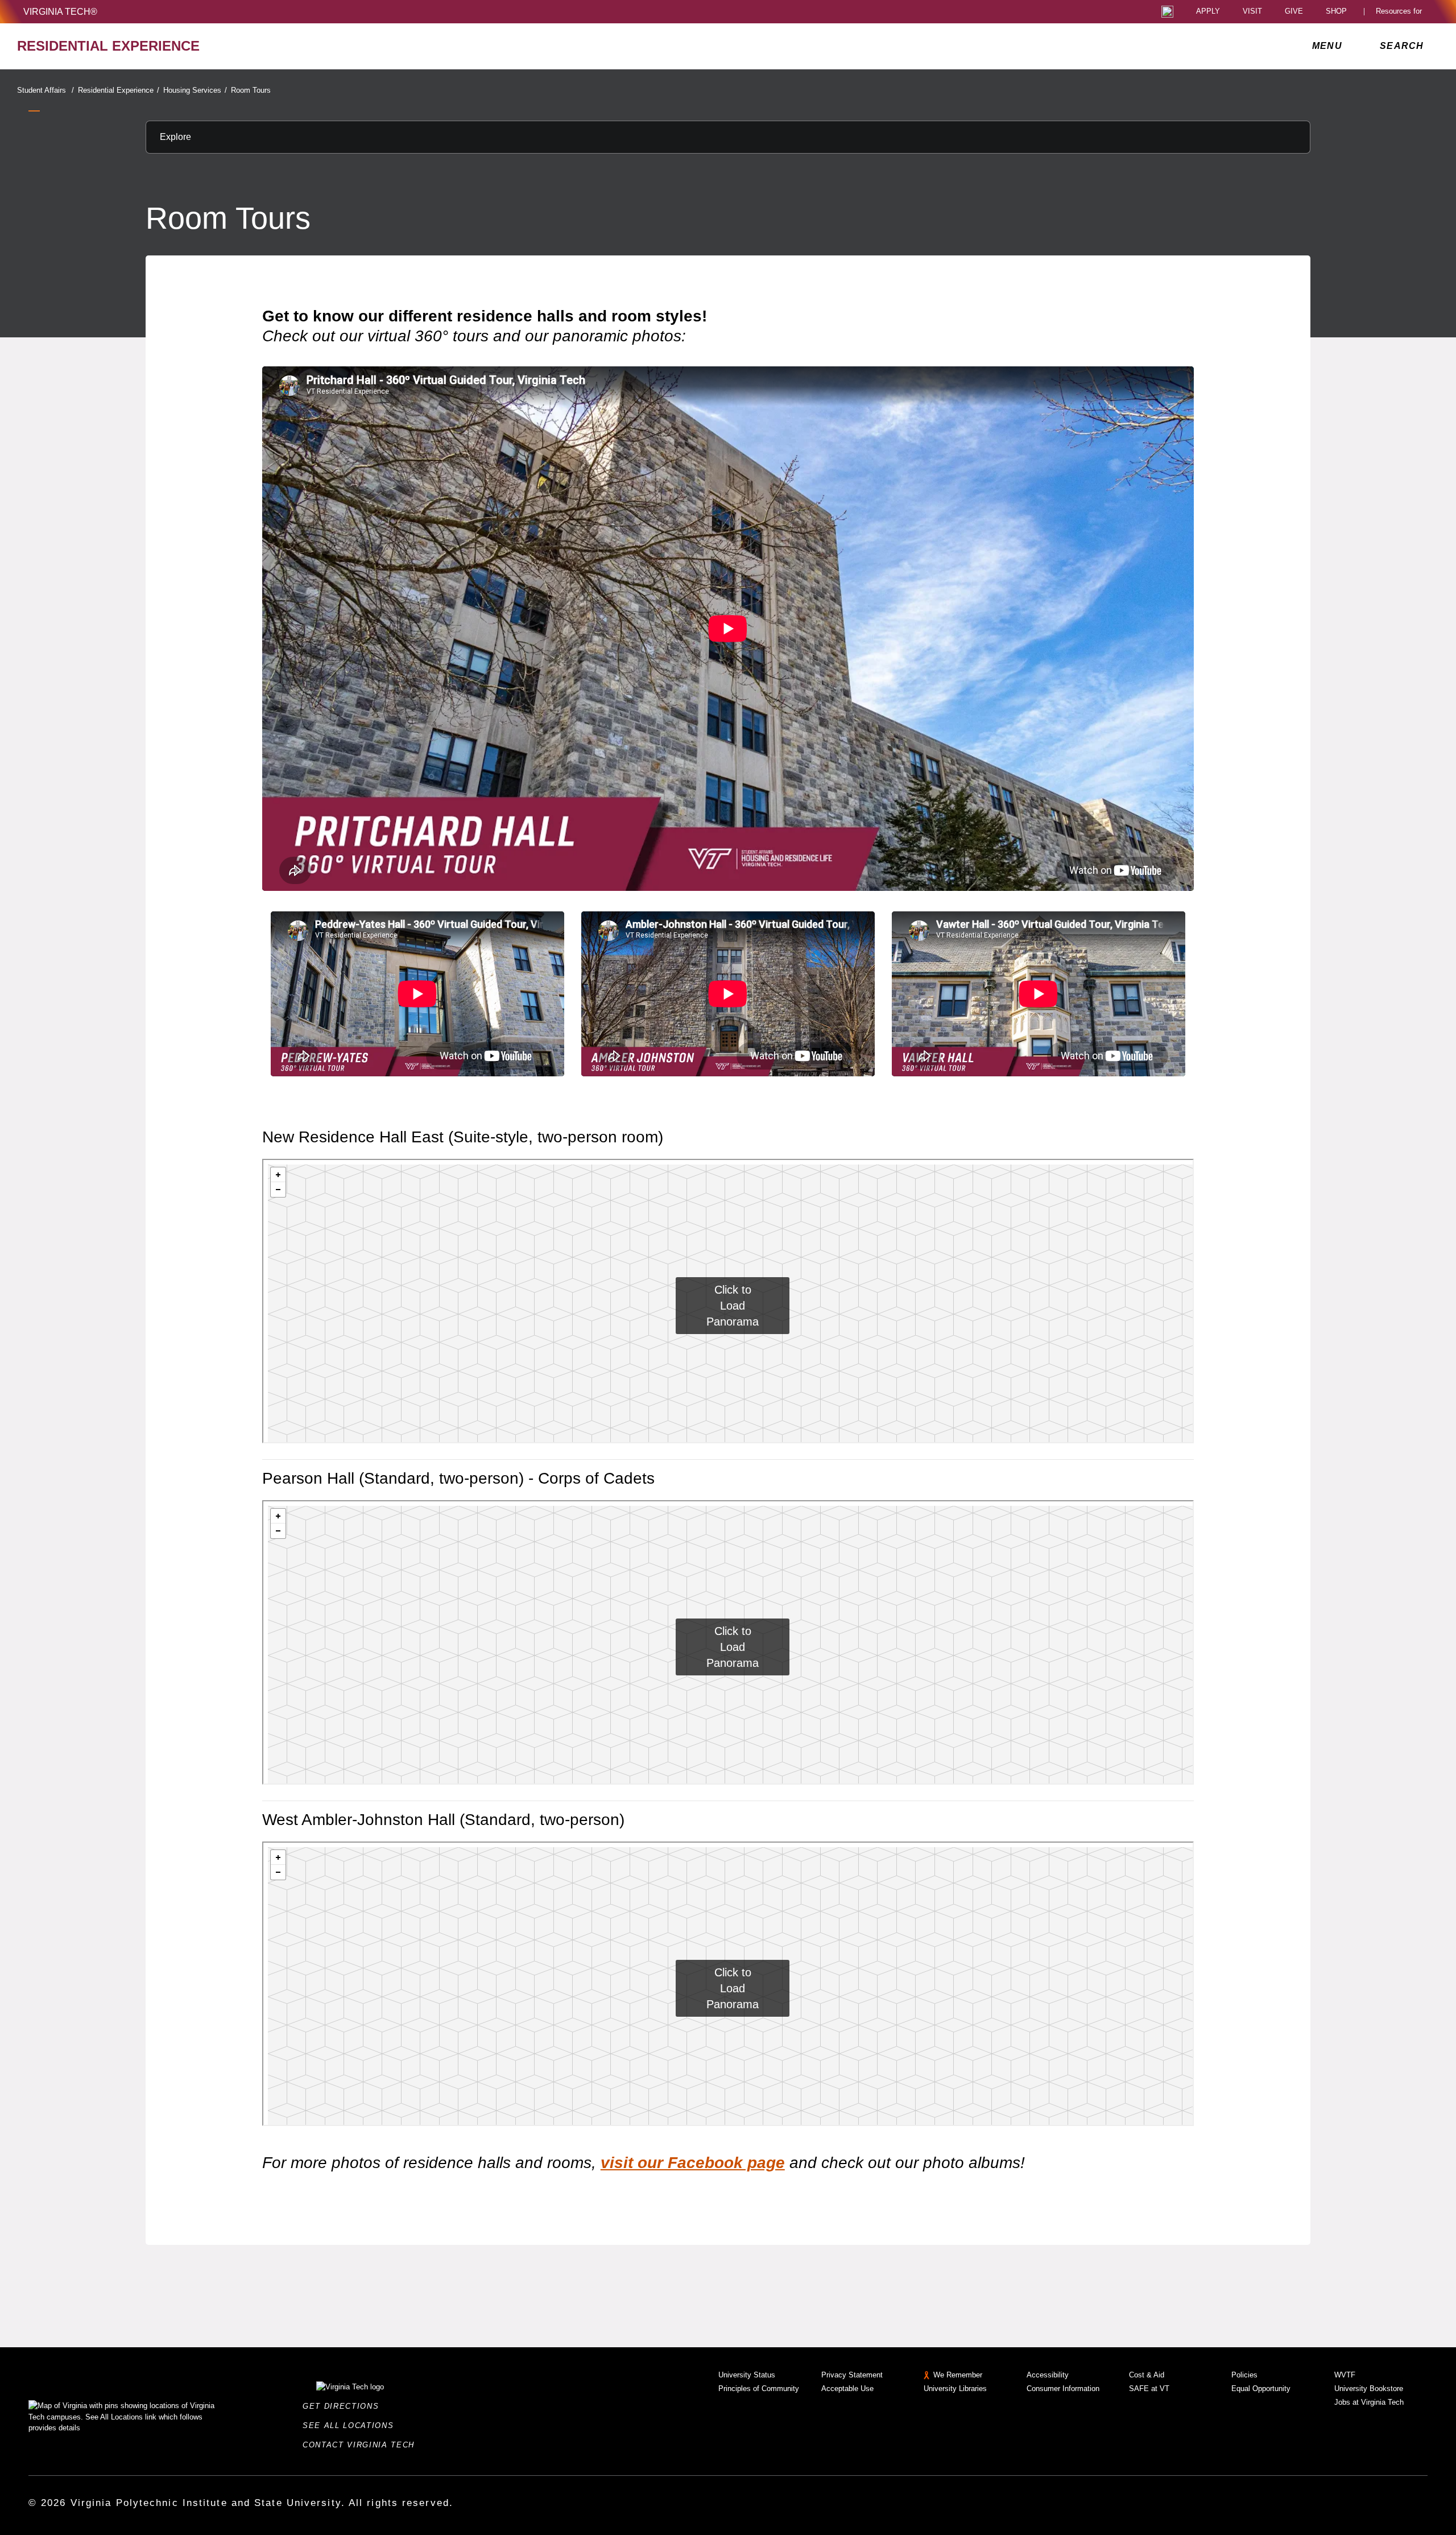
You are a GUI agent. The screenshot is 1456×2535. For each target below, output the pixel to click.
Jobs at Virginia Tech (1369, 2402)
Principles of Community (759, 2389)
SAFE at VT (1149, 2389)
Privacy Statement (852, 2375)
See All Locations (351, 2425)
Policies (1244, 2375)
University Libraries (955, 2389)
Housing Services (195, 90)
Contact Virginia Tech (362, 2445)
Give (1294, 12)
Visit (1252, 12)
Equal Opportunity (1261, 2389)
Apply (1208, 12)
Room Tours (251, 90)
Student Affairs (45, 90)
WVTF (1345, 2375)
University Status (747, 2375)
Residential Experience (119, 90)
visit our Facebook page (693, 2163)
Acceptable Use (847, 2389)
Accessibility (1048, 2375)
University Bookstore (1369, 2389)
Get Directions (344, 2406)
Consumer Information (1063, 2389)
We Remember (958, 2375)
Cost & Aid (1147, 2375)
